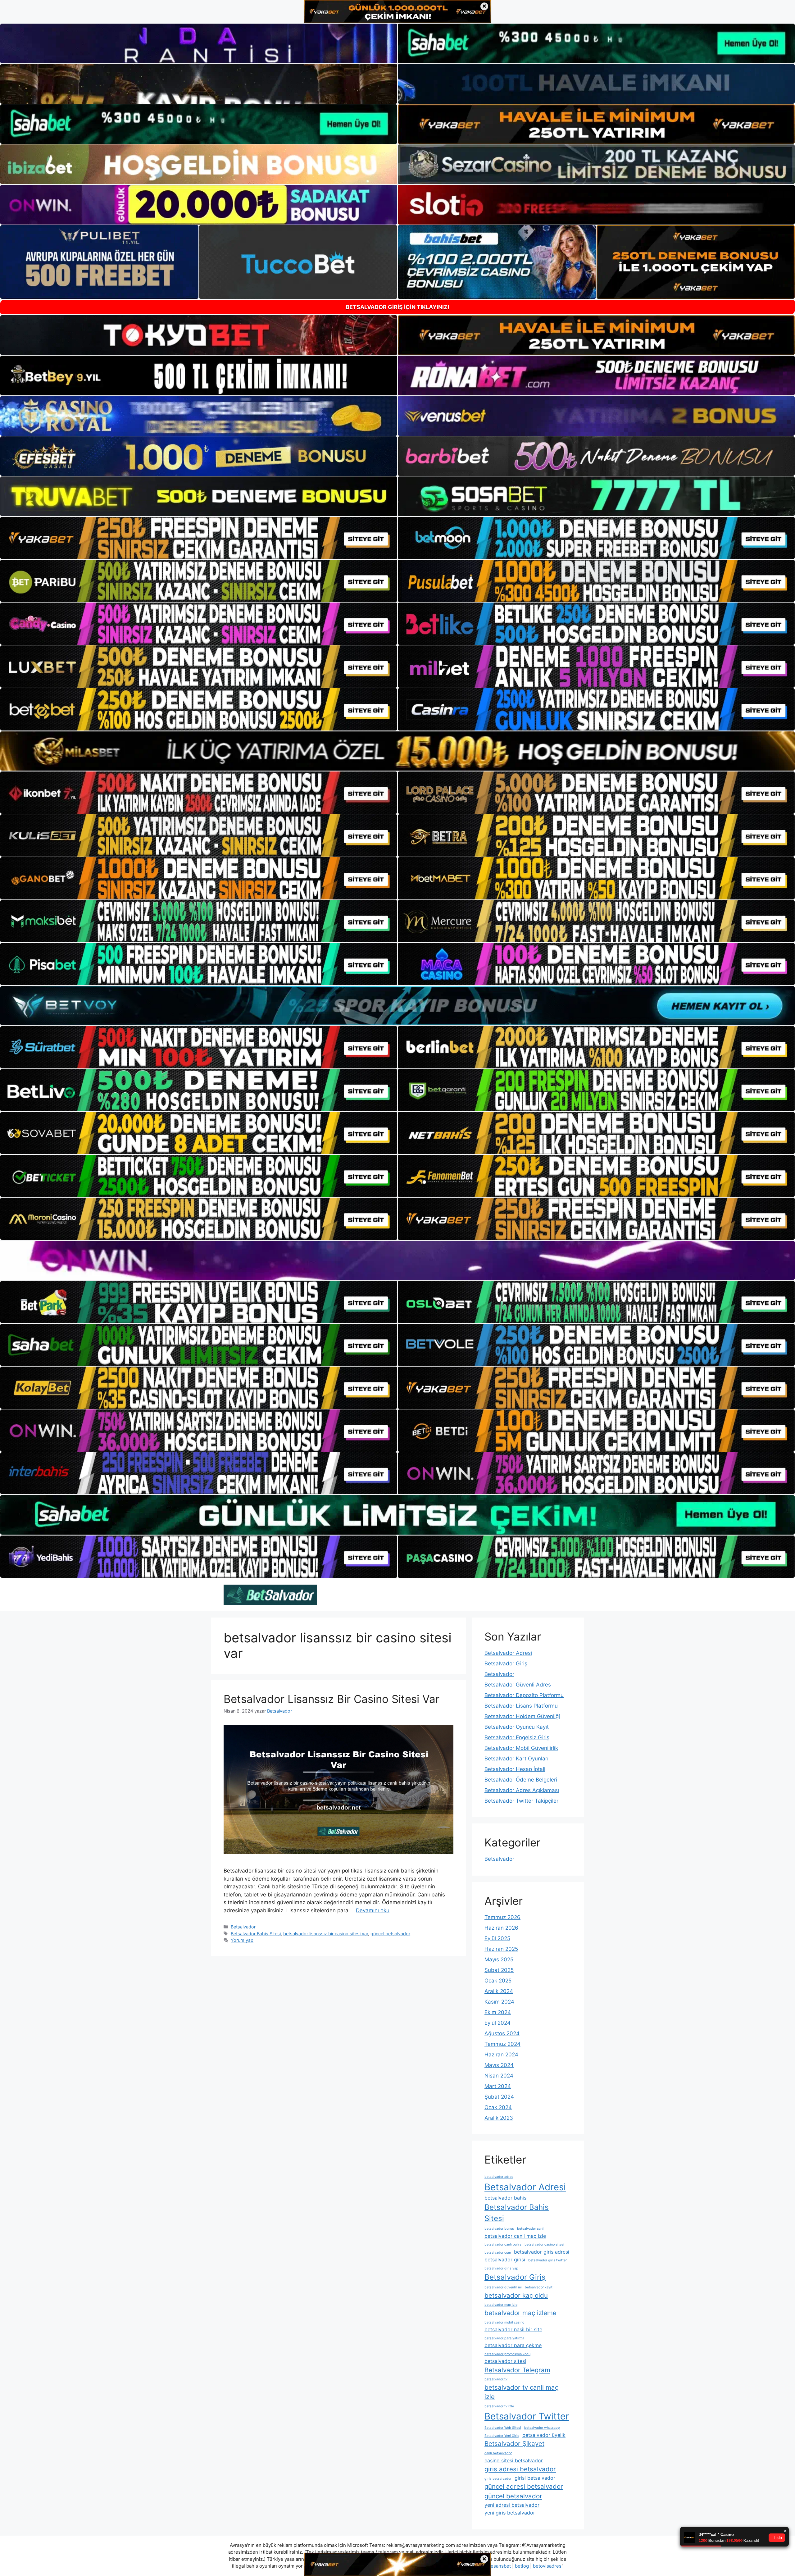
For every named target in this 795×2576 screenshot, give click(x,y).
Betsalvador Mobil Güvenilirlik (521, 1748)
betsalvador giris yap (501, 2268)
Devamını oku (373, 1910)
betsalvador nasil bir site (513, 2329)
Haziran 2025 (501, 1949)
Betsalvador (243, 1927)
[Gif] (397, 751)
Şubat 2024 (499, 2097)
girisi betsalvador (535, 2478)
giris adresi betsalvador (520, 2469)
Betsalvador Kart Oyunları (516, 1759)
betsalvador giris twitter (547, 2260)
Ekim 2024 (498, 2012)
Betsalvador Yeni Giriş (502, 2436)
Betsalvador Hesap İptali (515, 1769)
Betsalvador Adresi (508, 1653)
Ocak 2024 (498, 2107)
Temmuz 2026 (502, 1917)
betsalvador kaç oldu (516, 2295)
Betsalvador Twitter (527, 2416)
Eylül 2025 (497, 1938)
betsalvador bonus (499, 2229)
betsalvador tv (496, 2379)
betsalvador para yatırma (504, 2338)
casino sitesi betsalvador (514, 2460)
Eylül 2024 (497, 2023)
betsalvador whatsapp (542, 2428)
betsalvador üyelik (544, 2435)
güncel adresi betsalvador (524, 2486)
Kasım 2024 (499, 2002)
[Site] (199, 538)
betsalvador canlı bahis (503, 2244)
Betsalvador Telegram (517, 2370)
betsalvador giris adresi (542, 2252)
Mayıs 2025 (499, 1959)
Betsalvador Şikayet (514, 2444)
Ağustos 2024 (502, 2033)
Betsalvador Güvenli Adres (518, 1685)
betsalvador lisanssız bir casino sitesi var (326, 1934)
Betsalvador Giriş (506, 1663)
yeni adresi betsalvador (512, 2505)
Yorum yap (242, 1940)
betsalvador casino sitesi (544, 2244)
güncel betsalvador (390, 1934)
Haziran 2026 (501, 1928)
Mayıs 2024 (499, 2065)
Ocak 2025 (498, 1981)
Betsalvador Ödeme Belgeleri (521, 1780)
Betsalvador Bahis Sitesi (256, 1934)
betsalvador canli (531, 2229)
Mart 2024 (498, 2086)
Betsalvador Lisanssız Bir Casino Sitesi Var (332, 1699)
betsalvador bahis (505, 2198)
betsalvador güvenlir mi (503, 2287)
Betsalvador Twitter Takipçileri (522, 1801)
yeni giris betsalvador (510, 2513)
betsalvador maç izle (501, 2305)
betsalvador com (498, 2253)
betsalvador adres (499, 2177)
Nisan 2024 (499, 2076)
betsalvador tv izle (499, 2406)
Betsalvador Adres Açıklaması (522, 1790)
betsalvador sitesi (505, 2361)
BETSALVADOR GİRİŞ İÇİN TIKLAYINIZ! (397, 307)
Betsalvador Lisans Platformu (521, 1706)
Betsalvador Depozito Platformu (524, 1695)
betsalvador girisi (505, 2260)
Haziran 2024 (501, 2055)
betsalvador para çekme (513, 2345)
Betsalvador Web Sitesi (503, 2428)
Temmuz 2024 (502, 2044)
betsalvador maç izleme (520, 2313)
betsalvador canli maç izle (515, 2236)
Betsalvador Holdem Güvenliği (522, 1716)
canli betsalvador (498, 2453)
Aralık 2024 (499, 1991)
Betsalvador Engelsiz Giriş (517, 1737)
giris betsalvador (498, 2479)
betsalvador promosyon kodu (507, 2354)
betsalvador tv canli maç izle (521, 2392)
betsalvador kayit (539, 2287)
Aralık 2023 (499, 2118)
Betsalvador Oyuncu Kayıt (517, 1727)
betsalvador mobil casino (504, 2322)
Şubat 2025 (499, 1970)
